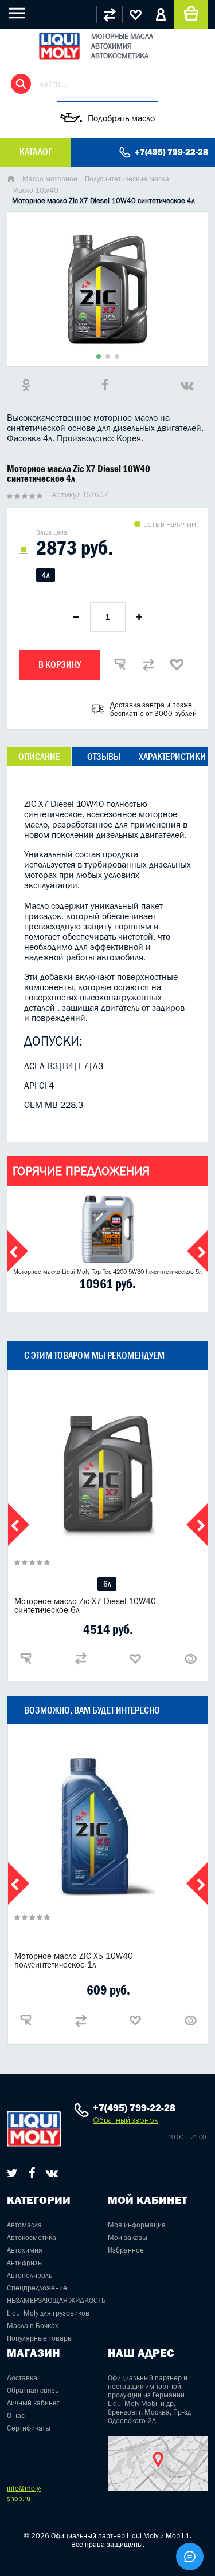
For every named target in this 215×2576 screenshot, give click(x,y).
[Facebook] (32, 2173)
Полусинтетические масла (127, 179)
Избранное (126, 2250)
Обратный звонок (125, 2120)
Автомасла (24, 2225)
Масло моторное (50, 179)
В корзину (60, 664)
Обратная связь (33, 2390)
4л (46, 575)
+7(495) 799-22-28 (171, 152)
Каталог (36, 152)
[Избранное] (135, 14)
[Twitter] (12, 2173)
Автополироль (30, 2275)
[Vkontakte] (52, 2173)
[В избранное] (177, 664)
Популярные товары (40, 2338)
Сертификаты (29, 2428)
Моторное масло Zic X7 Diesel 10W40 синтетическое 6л (85, 1605)
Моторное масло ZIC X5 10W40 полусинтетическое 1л (74, 1960)
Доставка (22, 2378)
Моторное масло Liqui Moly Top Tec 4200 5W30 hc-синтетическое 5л (107, 1272)
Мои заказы (128, 2237)
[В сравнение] (148, 664)
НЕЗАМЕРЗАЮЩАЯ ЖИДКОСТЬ (56, 2300)
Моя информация (137, 2225)
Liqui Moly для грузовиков (48, 2313)
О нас (16, 2415)
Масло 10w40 (35, 190)
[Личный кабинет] (161, 14)
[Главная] (11, 180)
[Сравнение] (109, 14)
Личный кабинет (33, 2403)
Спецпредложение (37, 2288)
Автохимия (25, 2250)
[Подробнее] (190, 1659)
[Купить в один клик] (120, 664)
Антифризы (25, 2263)
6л (107, 1584)
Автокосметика (32, 2237)
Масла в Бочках (33, 2326)
